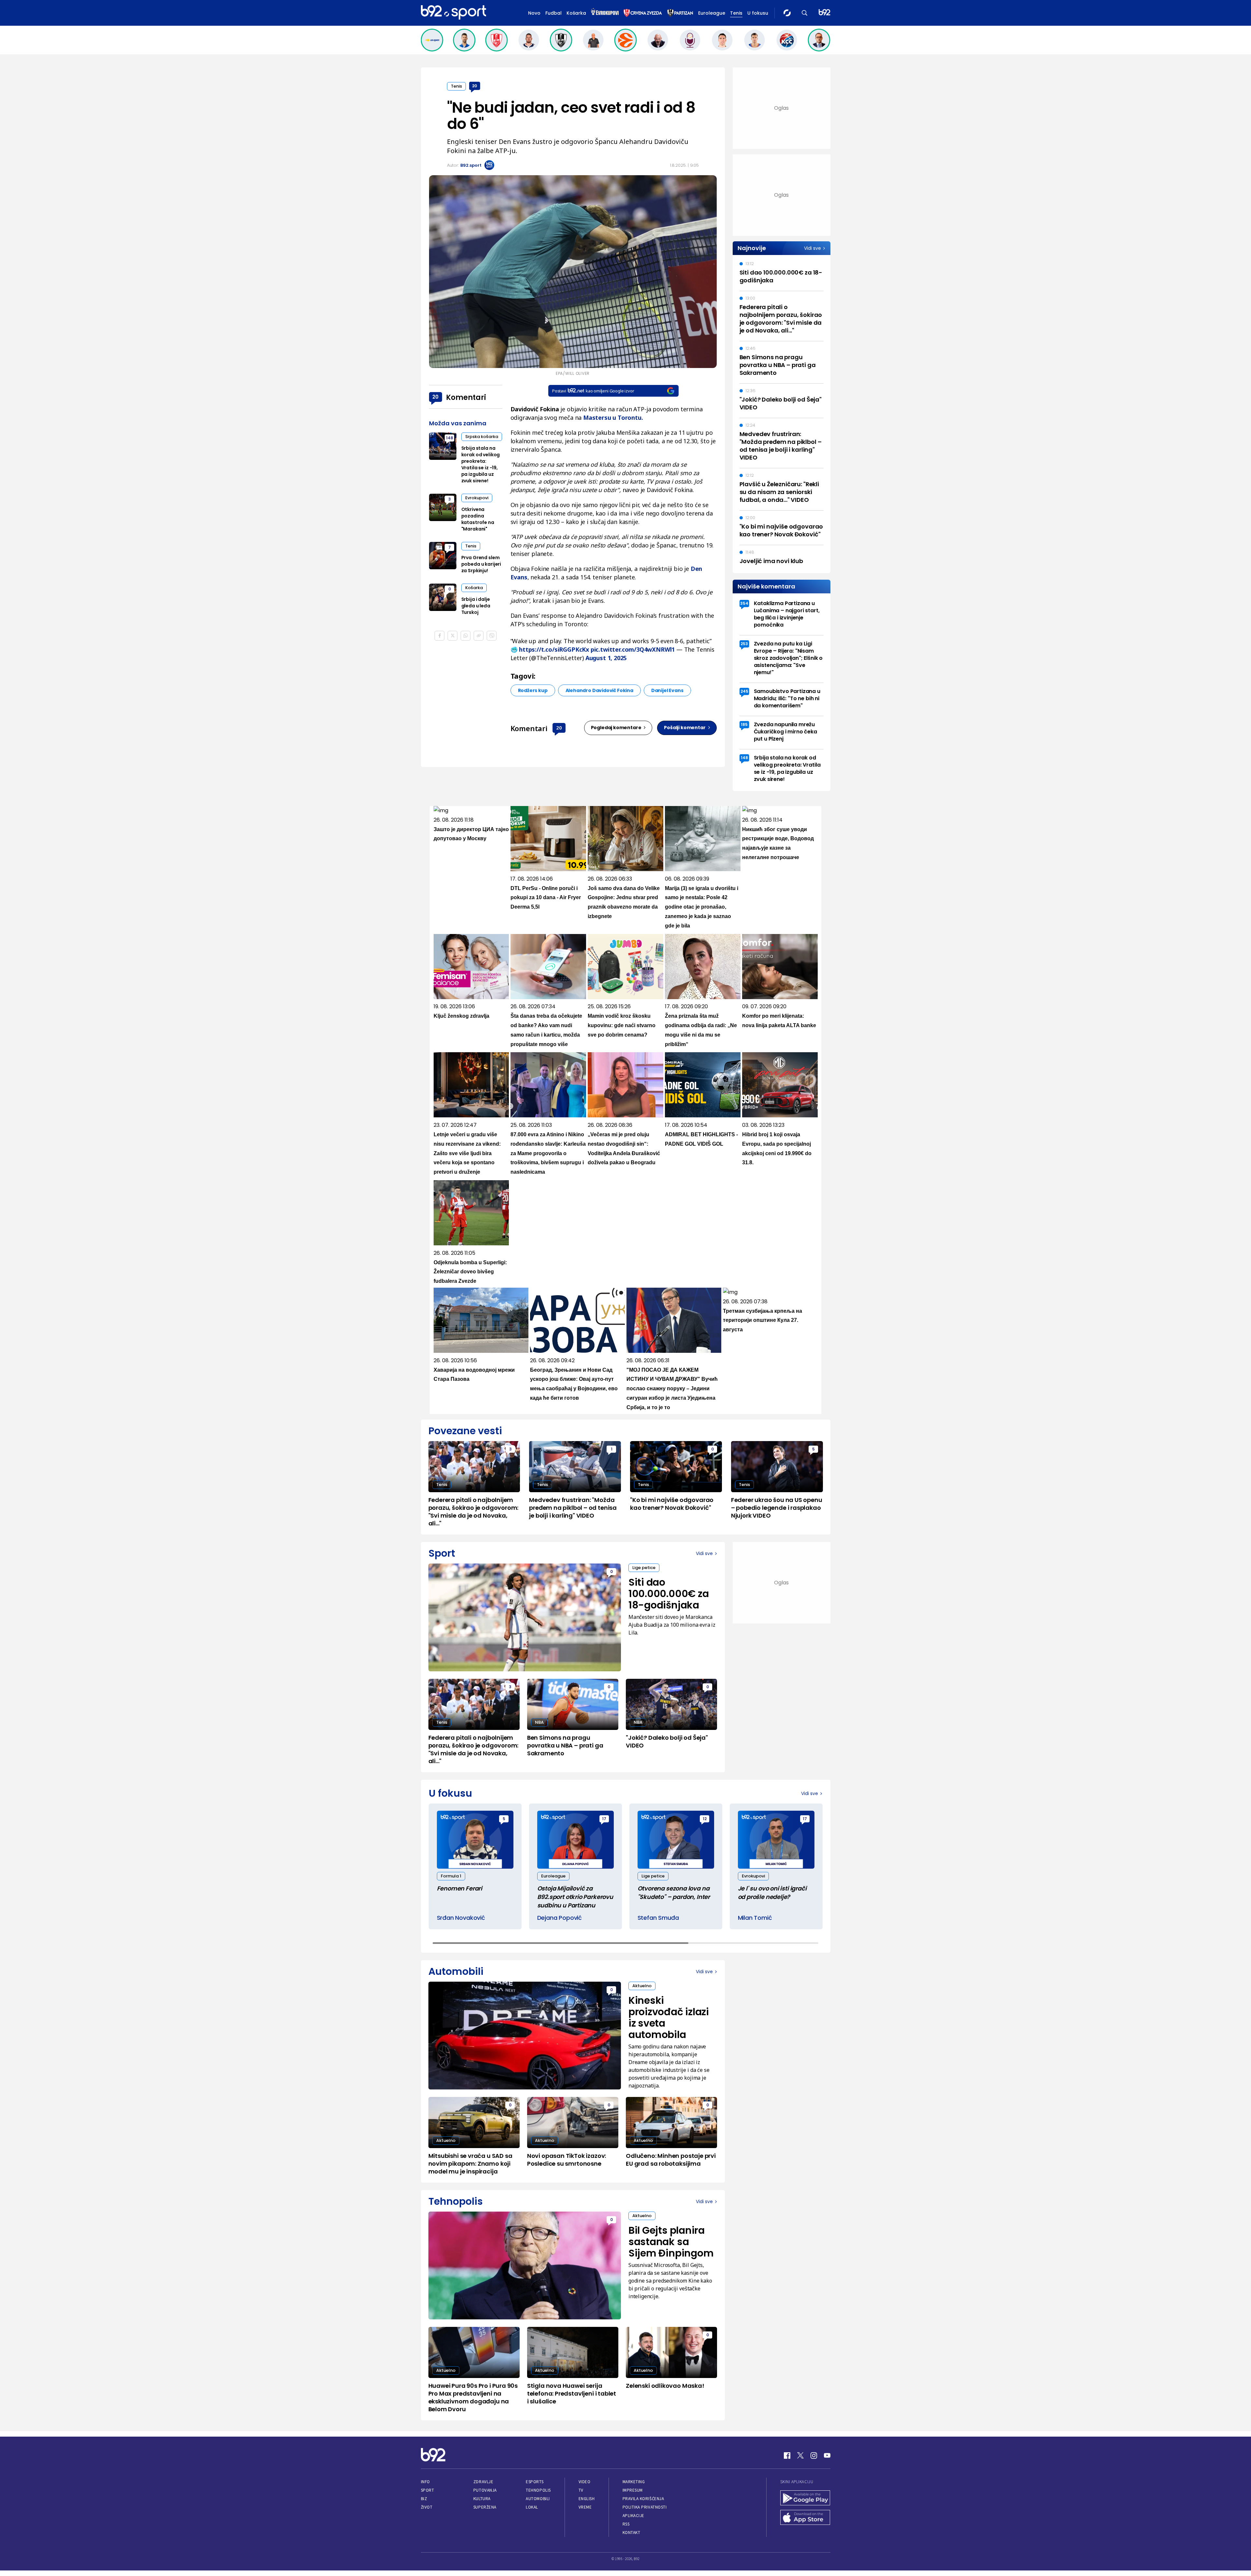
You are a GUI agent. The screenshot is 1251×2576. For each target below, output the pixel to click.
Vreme (585, 2507)
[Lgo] (825, 13)
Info (425, 2482)
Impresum (633, 2490)
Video (585, 2482)
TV (581, 2490)
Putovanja (485, 2490)
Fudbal (554, 13)
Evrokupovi (477, 498)
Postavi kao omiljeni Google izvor (593, 391)
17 (604, 1819)
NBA (539, 1722)
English (587, 2499)
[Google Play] (805, 2498)
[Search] (805, 13)
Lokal (532, 2507)
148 (450, 438)
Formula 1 (451, 1876)
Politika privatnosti (645, 2507)
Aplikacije (633, 2516)
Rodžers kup (533, 690)
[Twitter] (800, 2456)
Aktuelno (642, 1986)
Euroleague (712, 13)
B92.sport (471, 165)
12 (705, 1819)
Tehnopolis (538, 2490)
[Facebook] (787, 2456)
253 (744, 644)
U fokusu (758, 13)
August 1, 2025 (606, 658)
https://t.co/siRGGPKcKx (554, 649)
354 (744, 603)
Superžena (485, 2507)
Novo (534, 13)
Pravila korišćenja (643, 2499)
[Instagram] (814, 2456)
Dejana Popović (560, 1918)
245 (744, 691)
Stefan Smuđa (658, 1918)
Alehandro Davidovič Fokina (599, 690)
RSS (626, 2524)
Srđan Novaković (461, 1918)
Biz (424, 2499)
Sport (428, 2490)
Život (427, 2507)
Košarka (576, 13)
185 (744, 724)
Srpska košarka (482, 437)
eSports (535, 2482)
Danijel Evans (667, 690)
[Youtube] (827, 2456)
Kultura (482, 2499)
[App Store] (805, 2518)
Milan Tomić (755, 1918)
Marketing (634, 2482)
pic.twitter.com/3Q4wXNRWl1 (633, 649)
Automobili (538, 2499)
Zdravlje (483, 2482)
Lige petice (644, 1568)
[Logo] (453, 13)
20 (475, 86)
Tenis (736, 13)
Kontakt (632, 2533)
